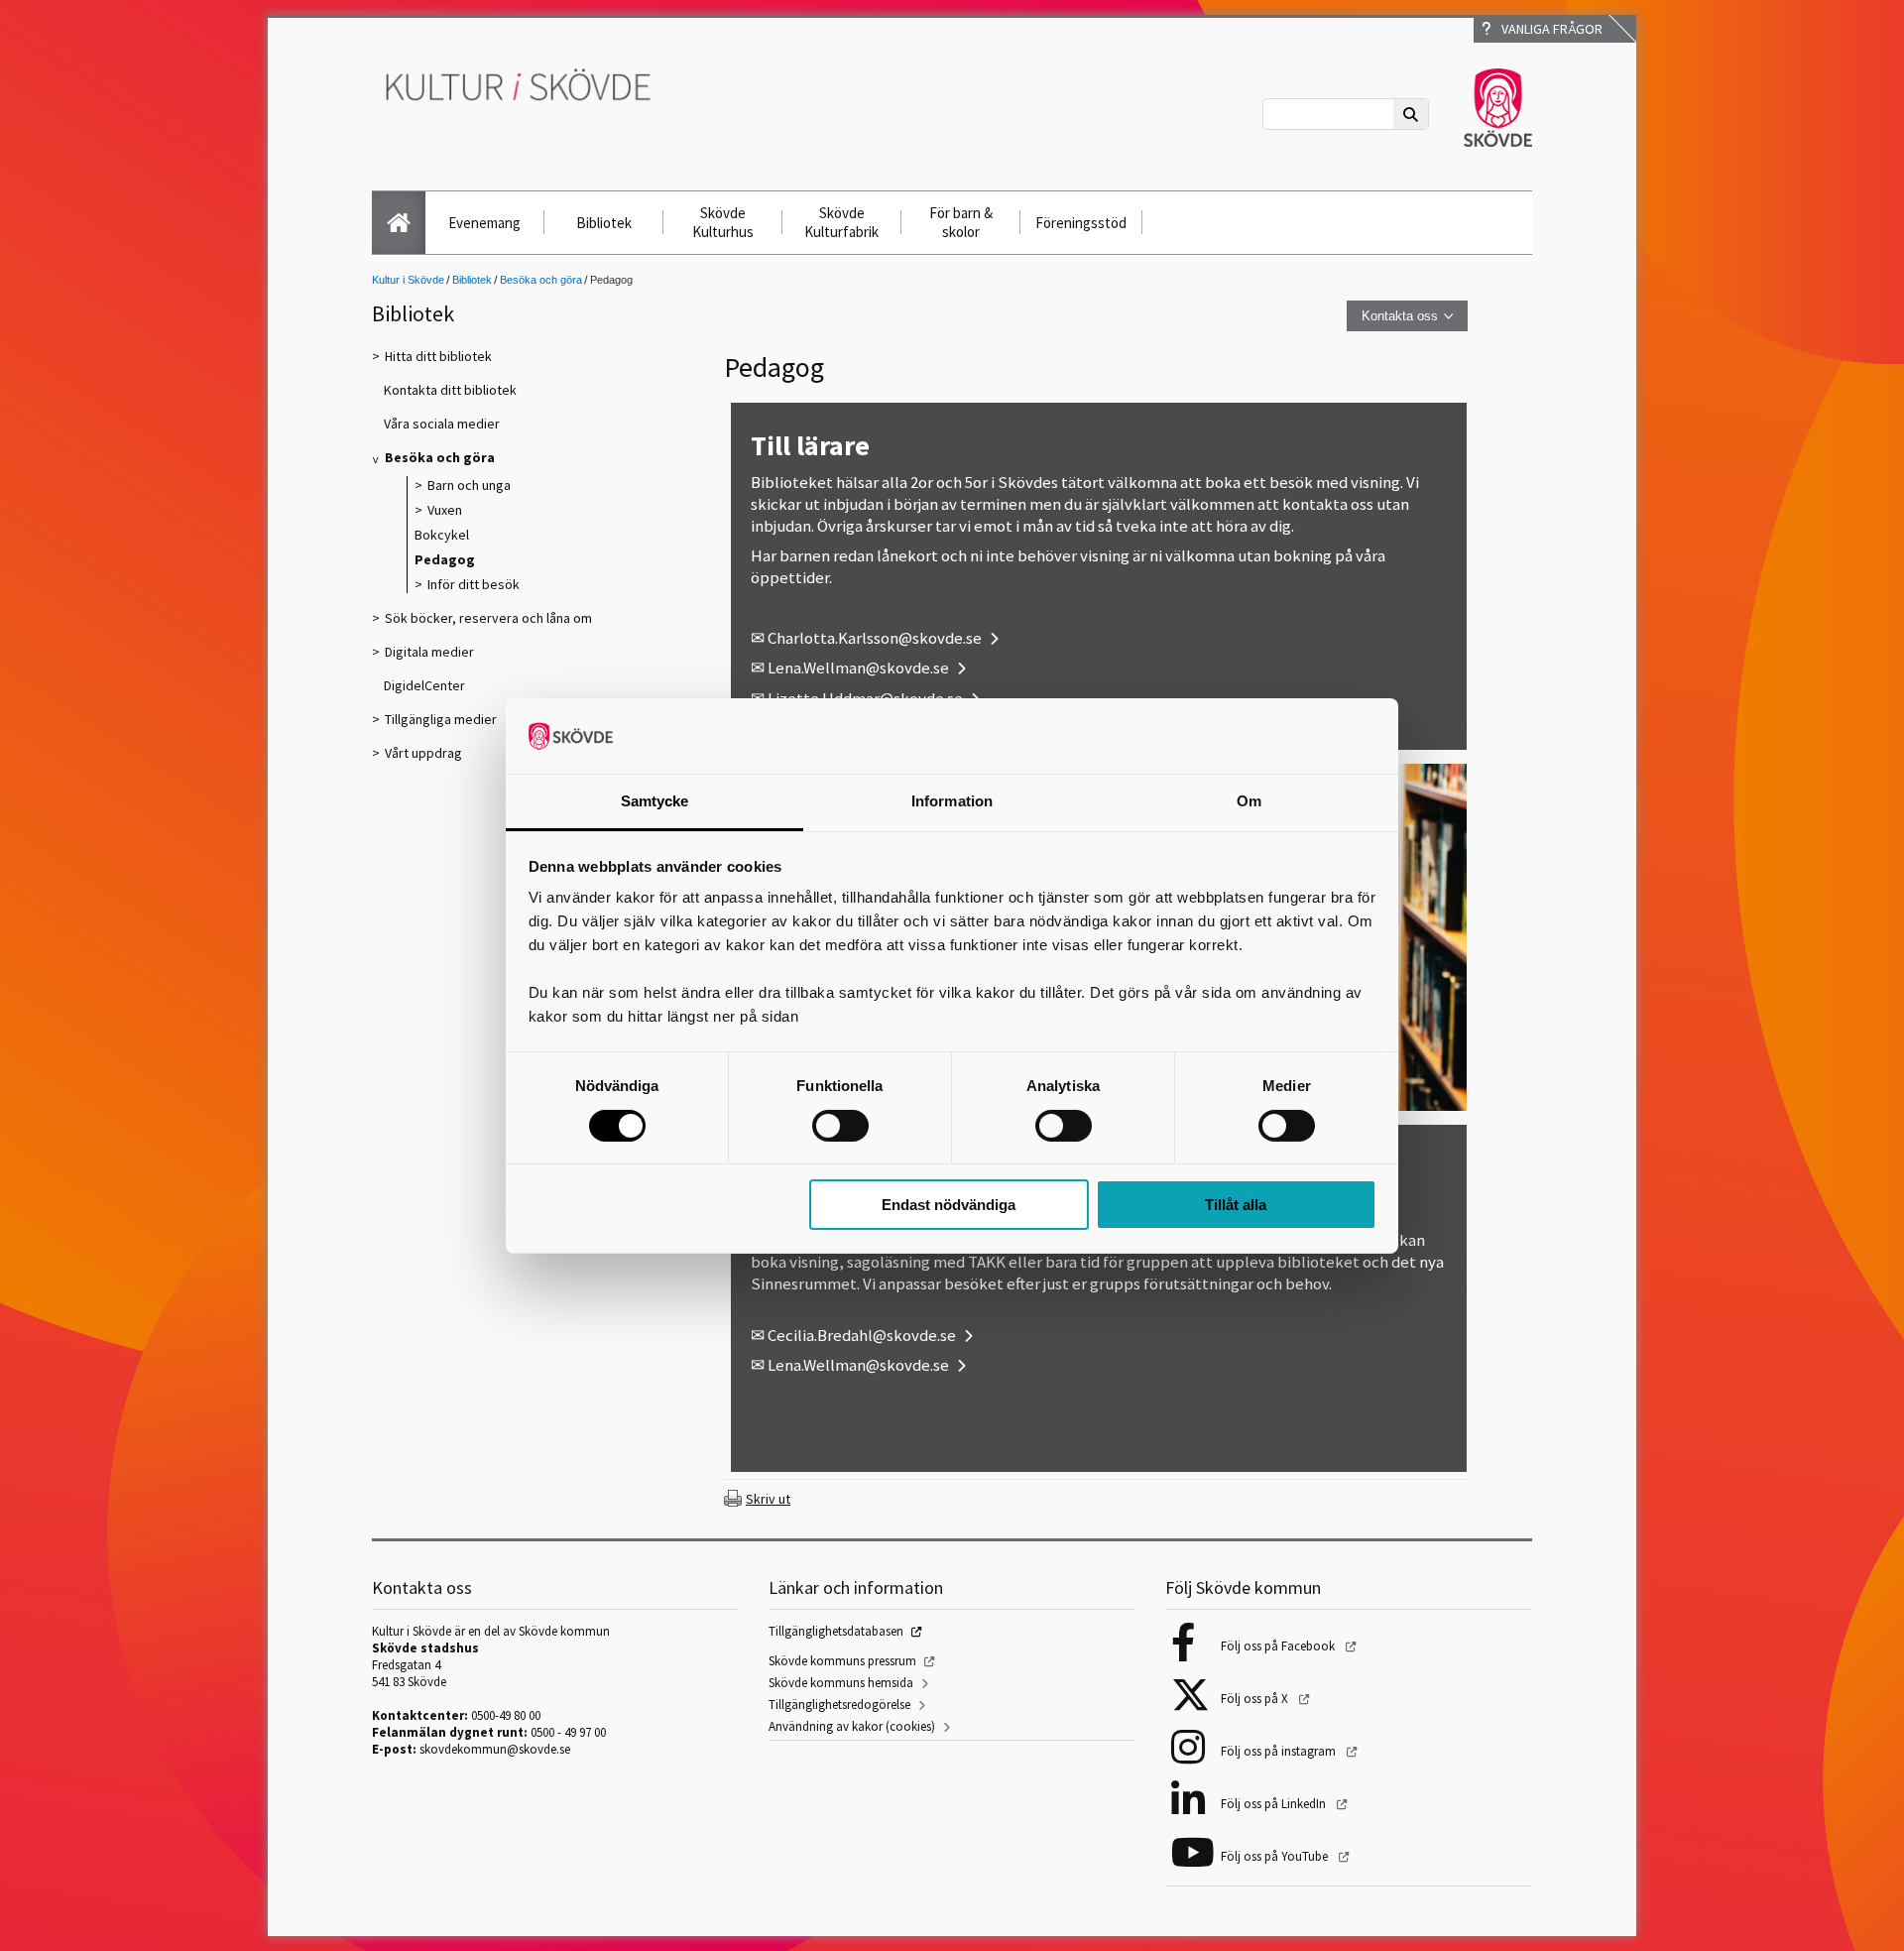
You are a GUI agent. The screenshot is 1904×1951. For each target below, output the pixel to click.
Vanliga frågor (1549, 29)
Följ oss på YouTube (1276, 1856)
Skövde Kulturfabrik (841, 222)
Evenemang (484, 223)
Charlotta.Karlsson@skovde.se (875, 638)
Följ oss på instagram (1280, 1751)
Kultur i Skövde (408, 280)
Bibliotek (604, 223)
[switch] (840, 1126)
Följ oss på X (1256, 1699)
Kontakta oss (1400, 316)
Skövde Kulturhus (723, 222)
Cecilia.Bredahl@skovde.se (862, 1335)
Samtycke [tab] (655, 801)
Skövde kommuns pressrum (842, 1661)
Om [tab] (1249, 801)
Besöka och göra (541, 280)
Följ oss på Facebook (1279, 1646)
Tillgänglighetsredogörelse (839, 1705)
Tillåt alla (1236, 1205)
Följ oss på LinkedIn (1275, 1804)
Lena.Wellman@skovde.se (858, 668)
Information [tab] (952, 801)
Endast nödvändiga (949, 1205)
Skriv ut (768, 1499)
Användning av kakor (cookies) (852, 1726)
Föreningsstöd (1081, 223)
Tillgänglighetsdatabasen (836, 1631)
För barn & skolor (961, 222)
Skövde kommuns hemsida (841, 1683)
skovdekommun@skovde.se (495, 1749)
